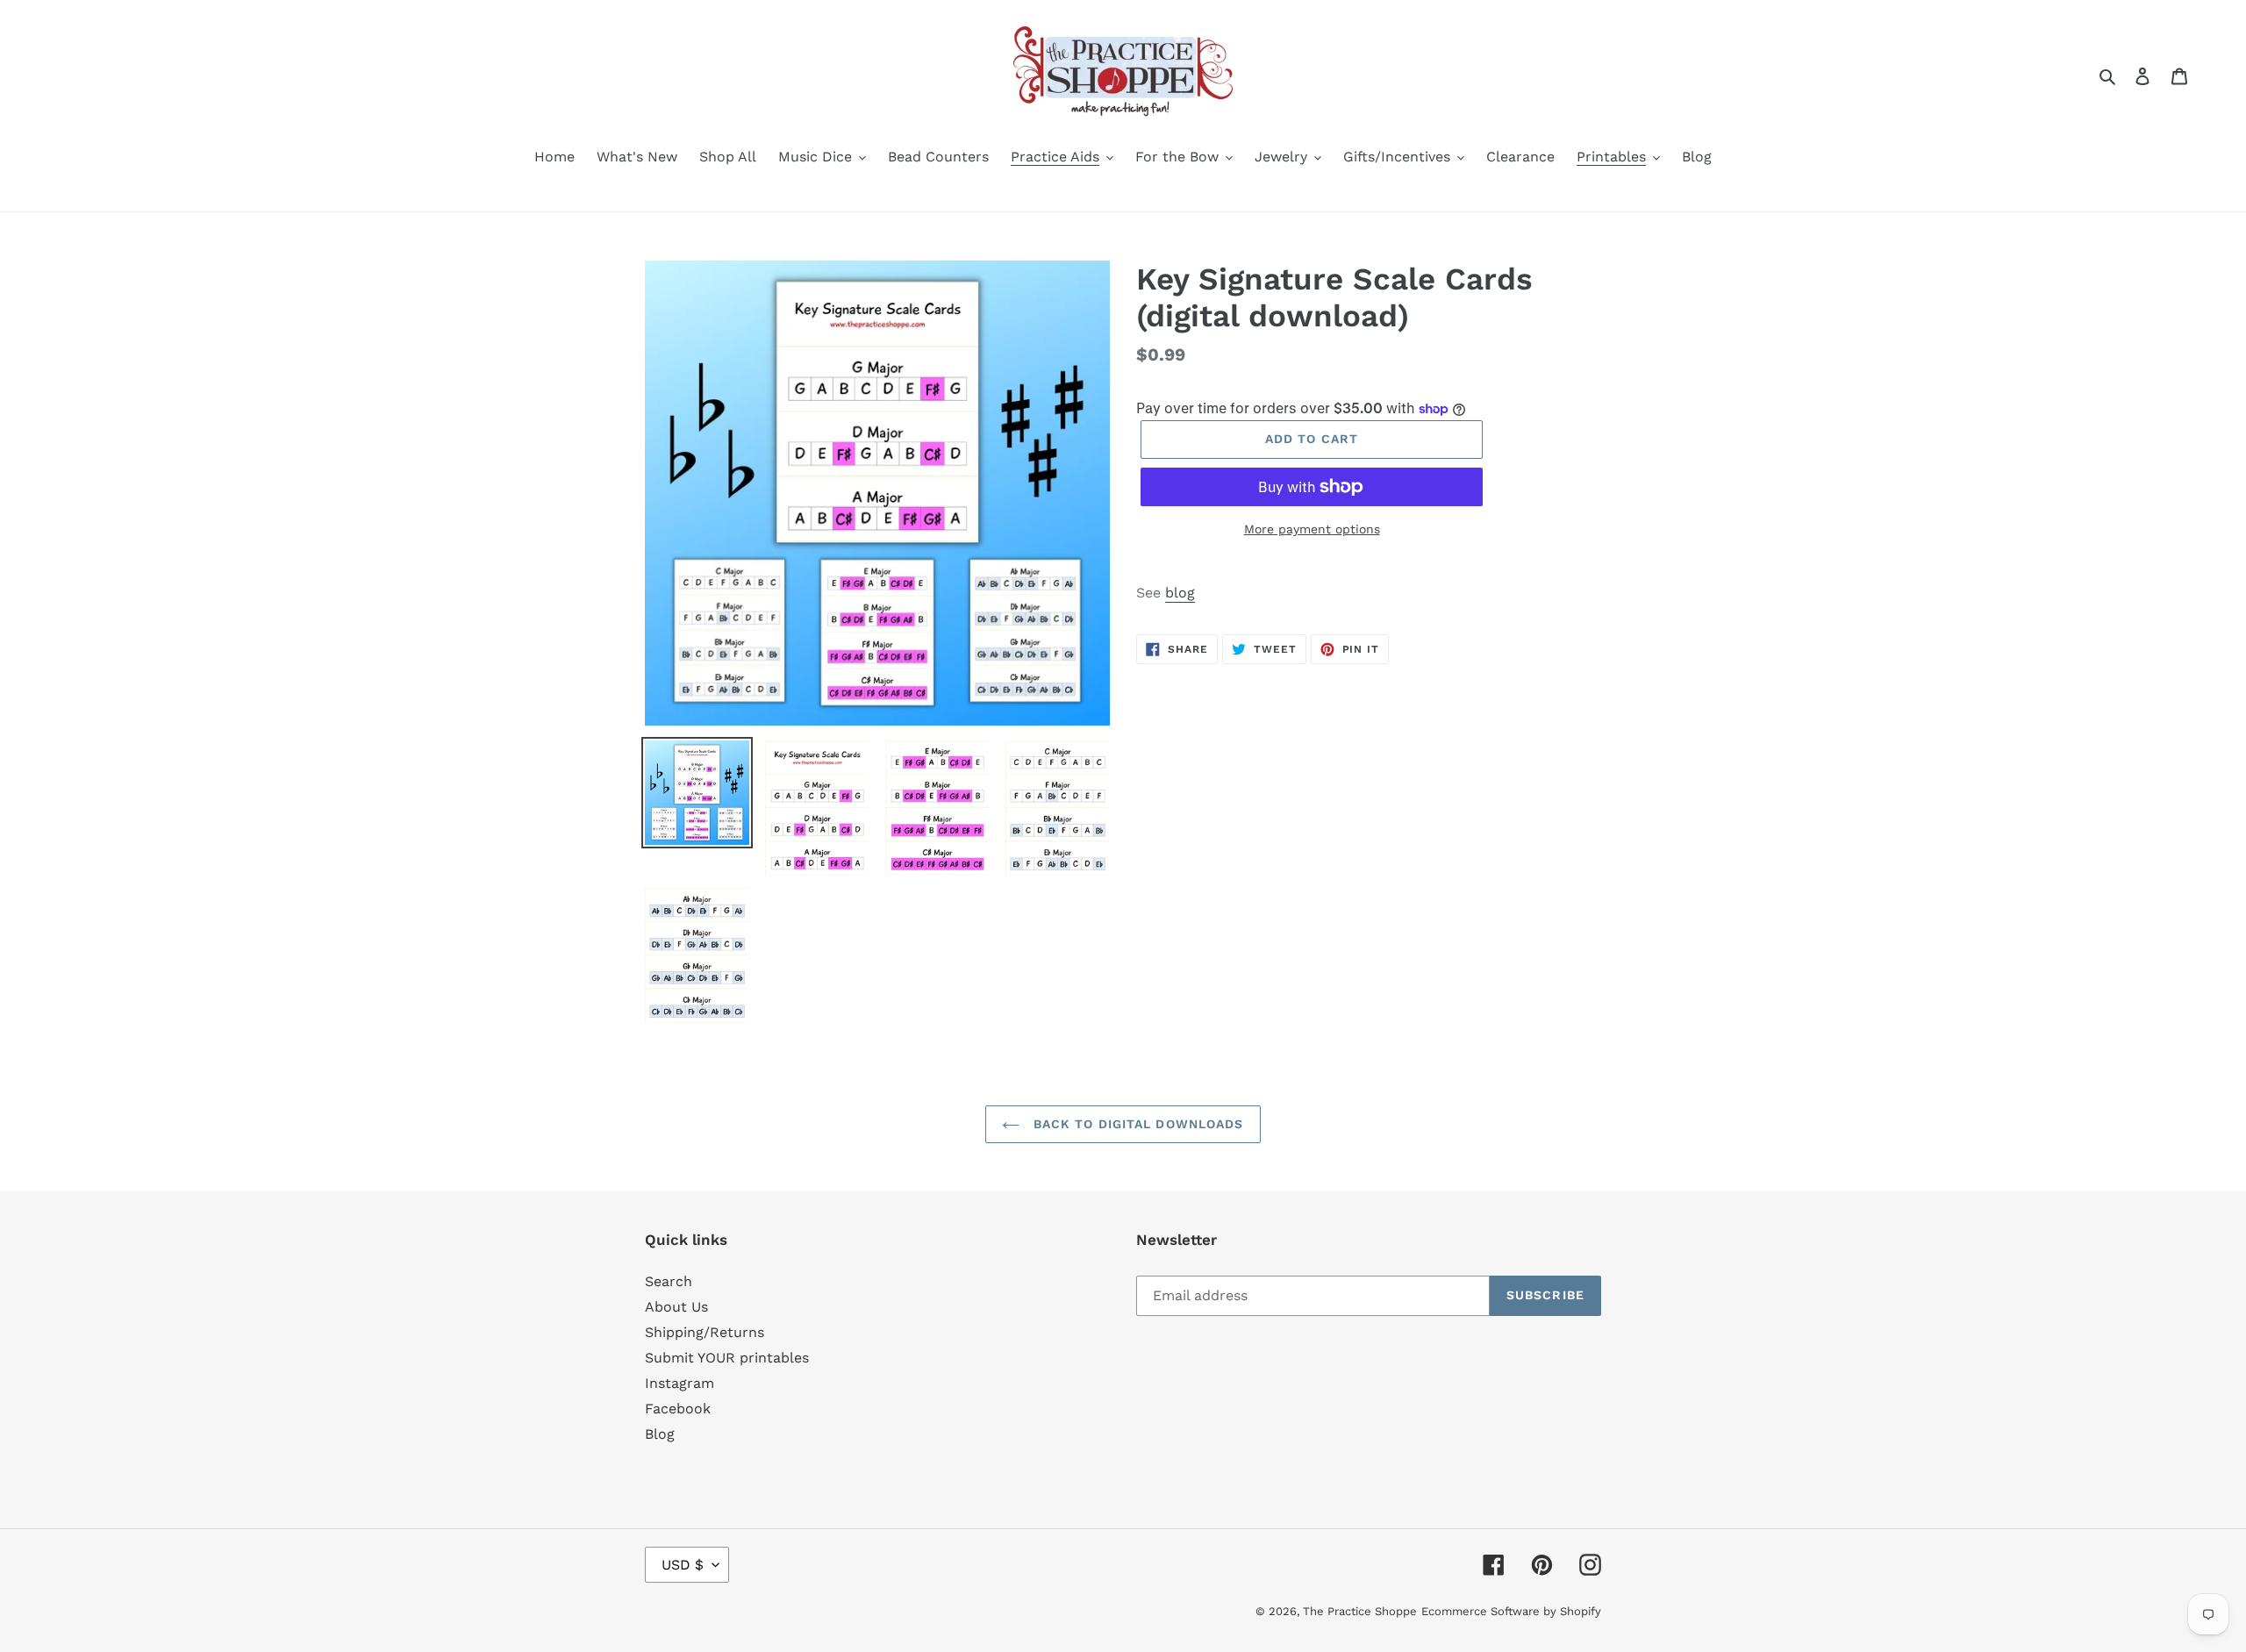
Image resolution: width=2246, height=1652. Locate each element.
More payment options (1312, 529)
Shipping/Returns (705, 1332)
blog (1180, 593)
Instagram (680, 1383)
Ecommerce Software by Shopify (1511, 1611)
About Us (676, 1307)
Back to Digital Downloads (1136, 1124)
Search (669, 1281)
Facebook (678, 1409)
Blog (660, 1434)
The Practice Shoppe (1360, 1611)
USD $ (683, 1565)
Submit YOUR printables (727, 1358)
